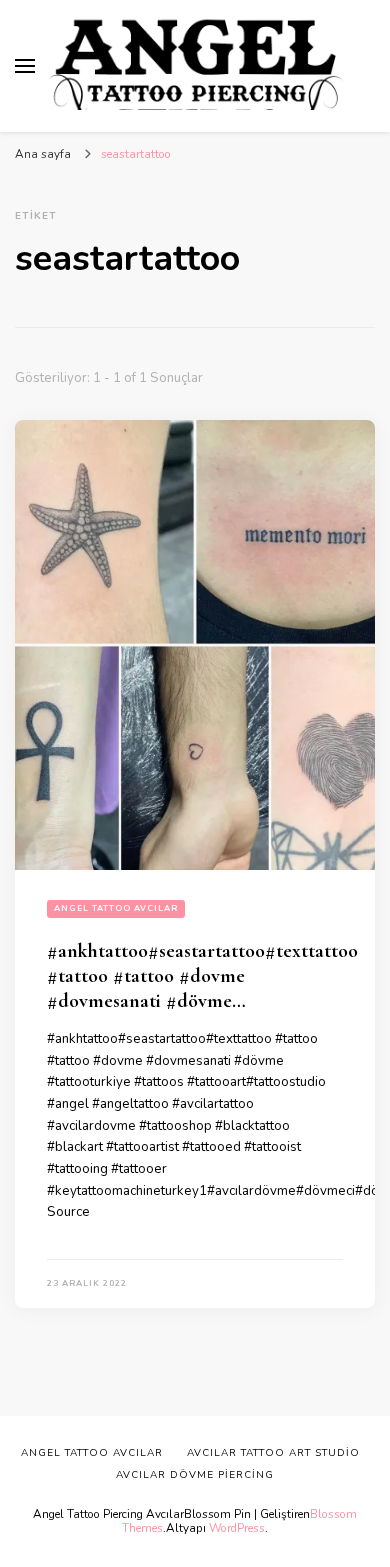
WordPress (237, 1528)
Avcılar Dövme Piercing (195, 1475)
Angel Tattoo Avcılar (116, 908)
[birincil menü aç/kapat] (25, 66)
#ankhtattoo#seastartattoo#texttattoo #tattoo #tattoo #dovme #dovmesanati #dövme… (202, 976)
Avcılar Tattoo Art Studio (273, 1453)
